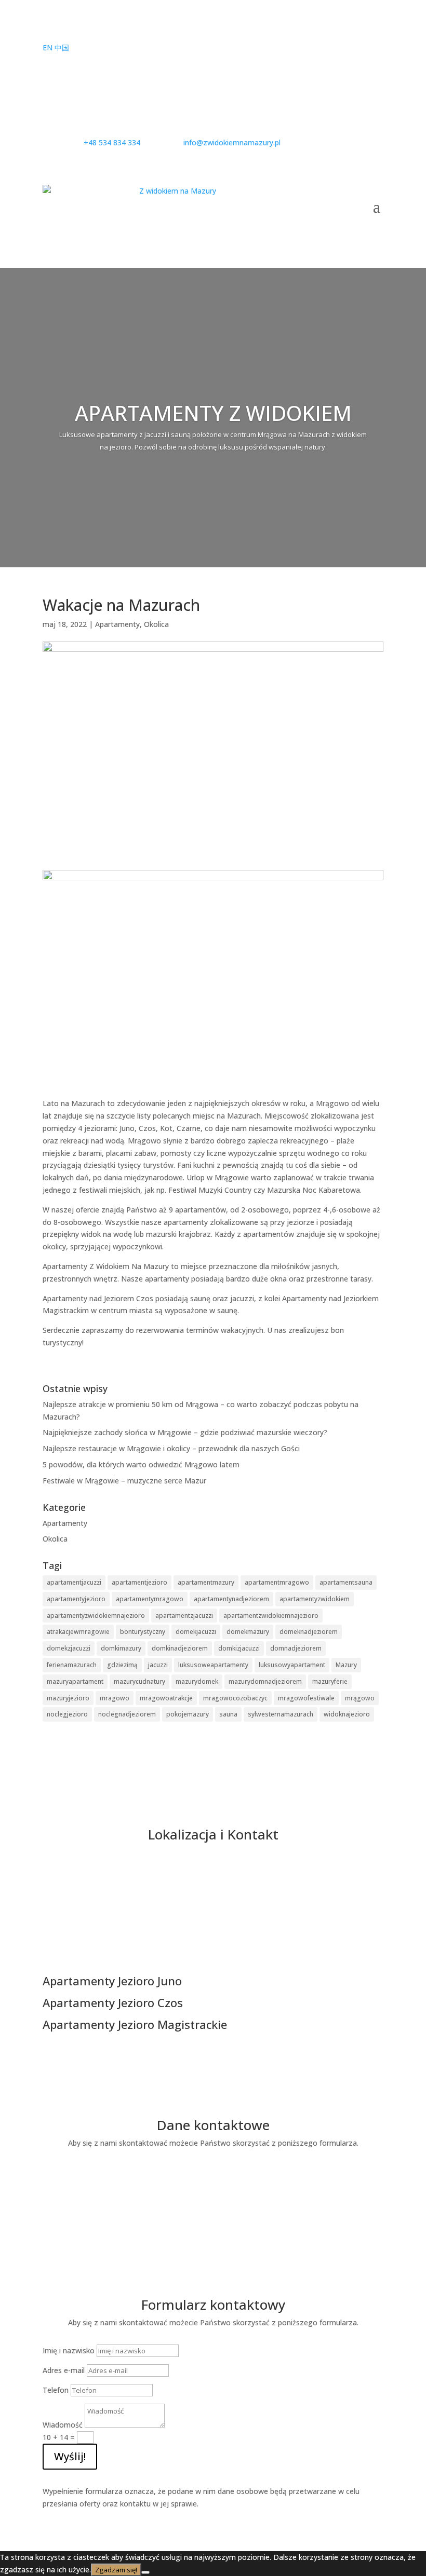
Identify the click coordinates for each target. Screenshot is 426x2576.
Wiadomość (63, 2425)
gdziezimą (122, 1665)
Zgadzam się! (116, 2570)
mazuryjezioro (68, 1698)
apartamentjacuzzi (74, 1582)
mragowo (115, 1698)
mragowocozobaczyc (235, 1698)
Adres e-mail (64, 2370)
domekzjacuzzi (69, 1648)
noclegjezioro (67, 1714)
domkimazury (121, 1648)
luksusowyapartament (292, 1665)
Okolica (156, 624)
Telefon (56, 2390)
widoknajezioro (347, 1714)
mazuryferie (330, 1681)
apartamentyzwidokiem (315, 1599)
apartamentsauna (346, 1582)
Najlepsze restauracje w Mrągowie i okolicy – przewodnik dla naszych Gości (171, 1448)
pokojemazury (188, 1714)
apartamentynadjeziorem (231, 1599)
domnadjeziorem (296, 1648)
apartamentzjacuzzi (184, 1616)
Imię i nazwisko (69, 2350)
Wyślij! (70, 2456)
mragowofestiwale (306, 1698)
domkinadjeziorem (180, 1648)
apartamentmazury (206, 1582)
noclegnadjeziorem (127, 1714)
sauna (228, 1714)
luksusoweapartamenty (213, 1665)
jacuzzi (158, 1665)
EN (48, 47)
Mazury (346, 1665)
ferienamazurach (72, 1665)
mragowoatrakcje (166, 1698)
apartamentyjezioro (76, 1599)
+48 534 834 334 (213, 2183)
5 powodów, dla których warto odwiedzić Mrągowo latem (141, 1464)
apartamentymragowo (150, 1599)
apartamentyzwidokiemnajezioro (96, 1616)
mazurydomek (197, 1681)
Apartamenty (117, 624)
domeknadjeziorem (309, 1632)
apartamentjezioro (139, 1582)
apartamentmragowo (277, 1582)
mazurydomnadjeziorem (265, 1681)
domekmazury (248, 1632)
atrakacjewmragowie (78, 1632)
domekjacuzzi (196, 1632)
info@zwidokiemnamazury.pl (213, 2223)
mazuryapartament (75, 1681)
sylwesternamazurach (281, 1714)
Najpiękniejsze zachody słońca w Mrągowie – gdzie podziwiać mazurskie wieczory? (185, 1432)
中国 (62, 47)
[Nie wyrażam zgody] (145, 2572)
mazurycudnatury (139, 1681)
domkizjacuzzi (239, 1648)
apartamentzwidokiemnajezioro (271, 1616)
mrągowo (360, 1698)
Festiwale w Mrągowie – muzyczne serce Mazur (124, 1481)
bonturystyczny (143, 1632)
